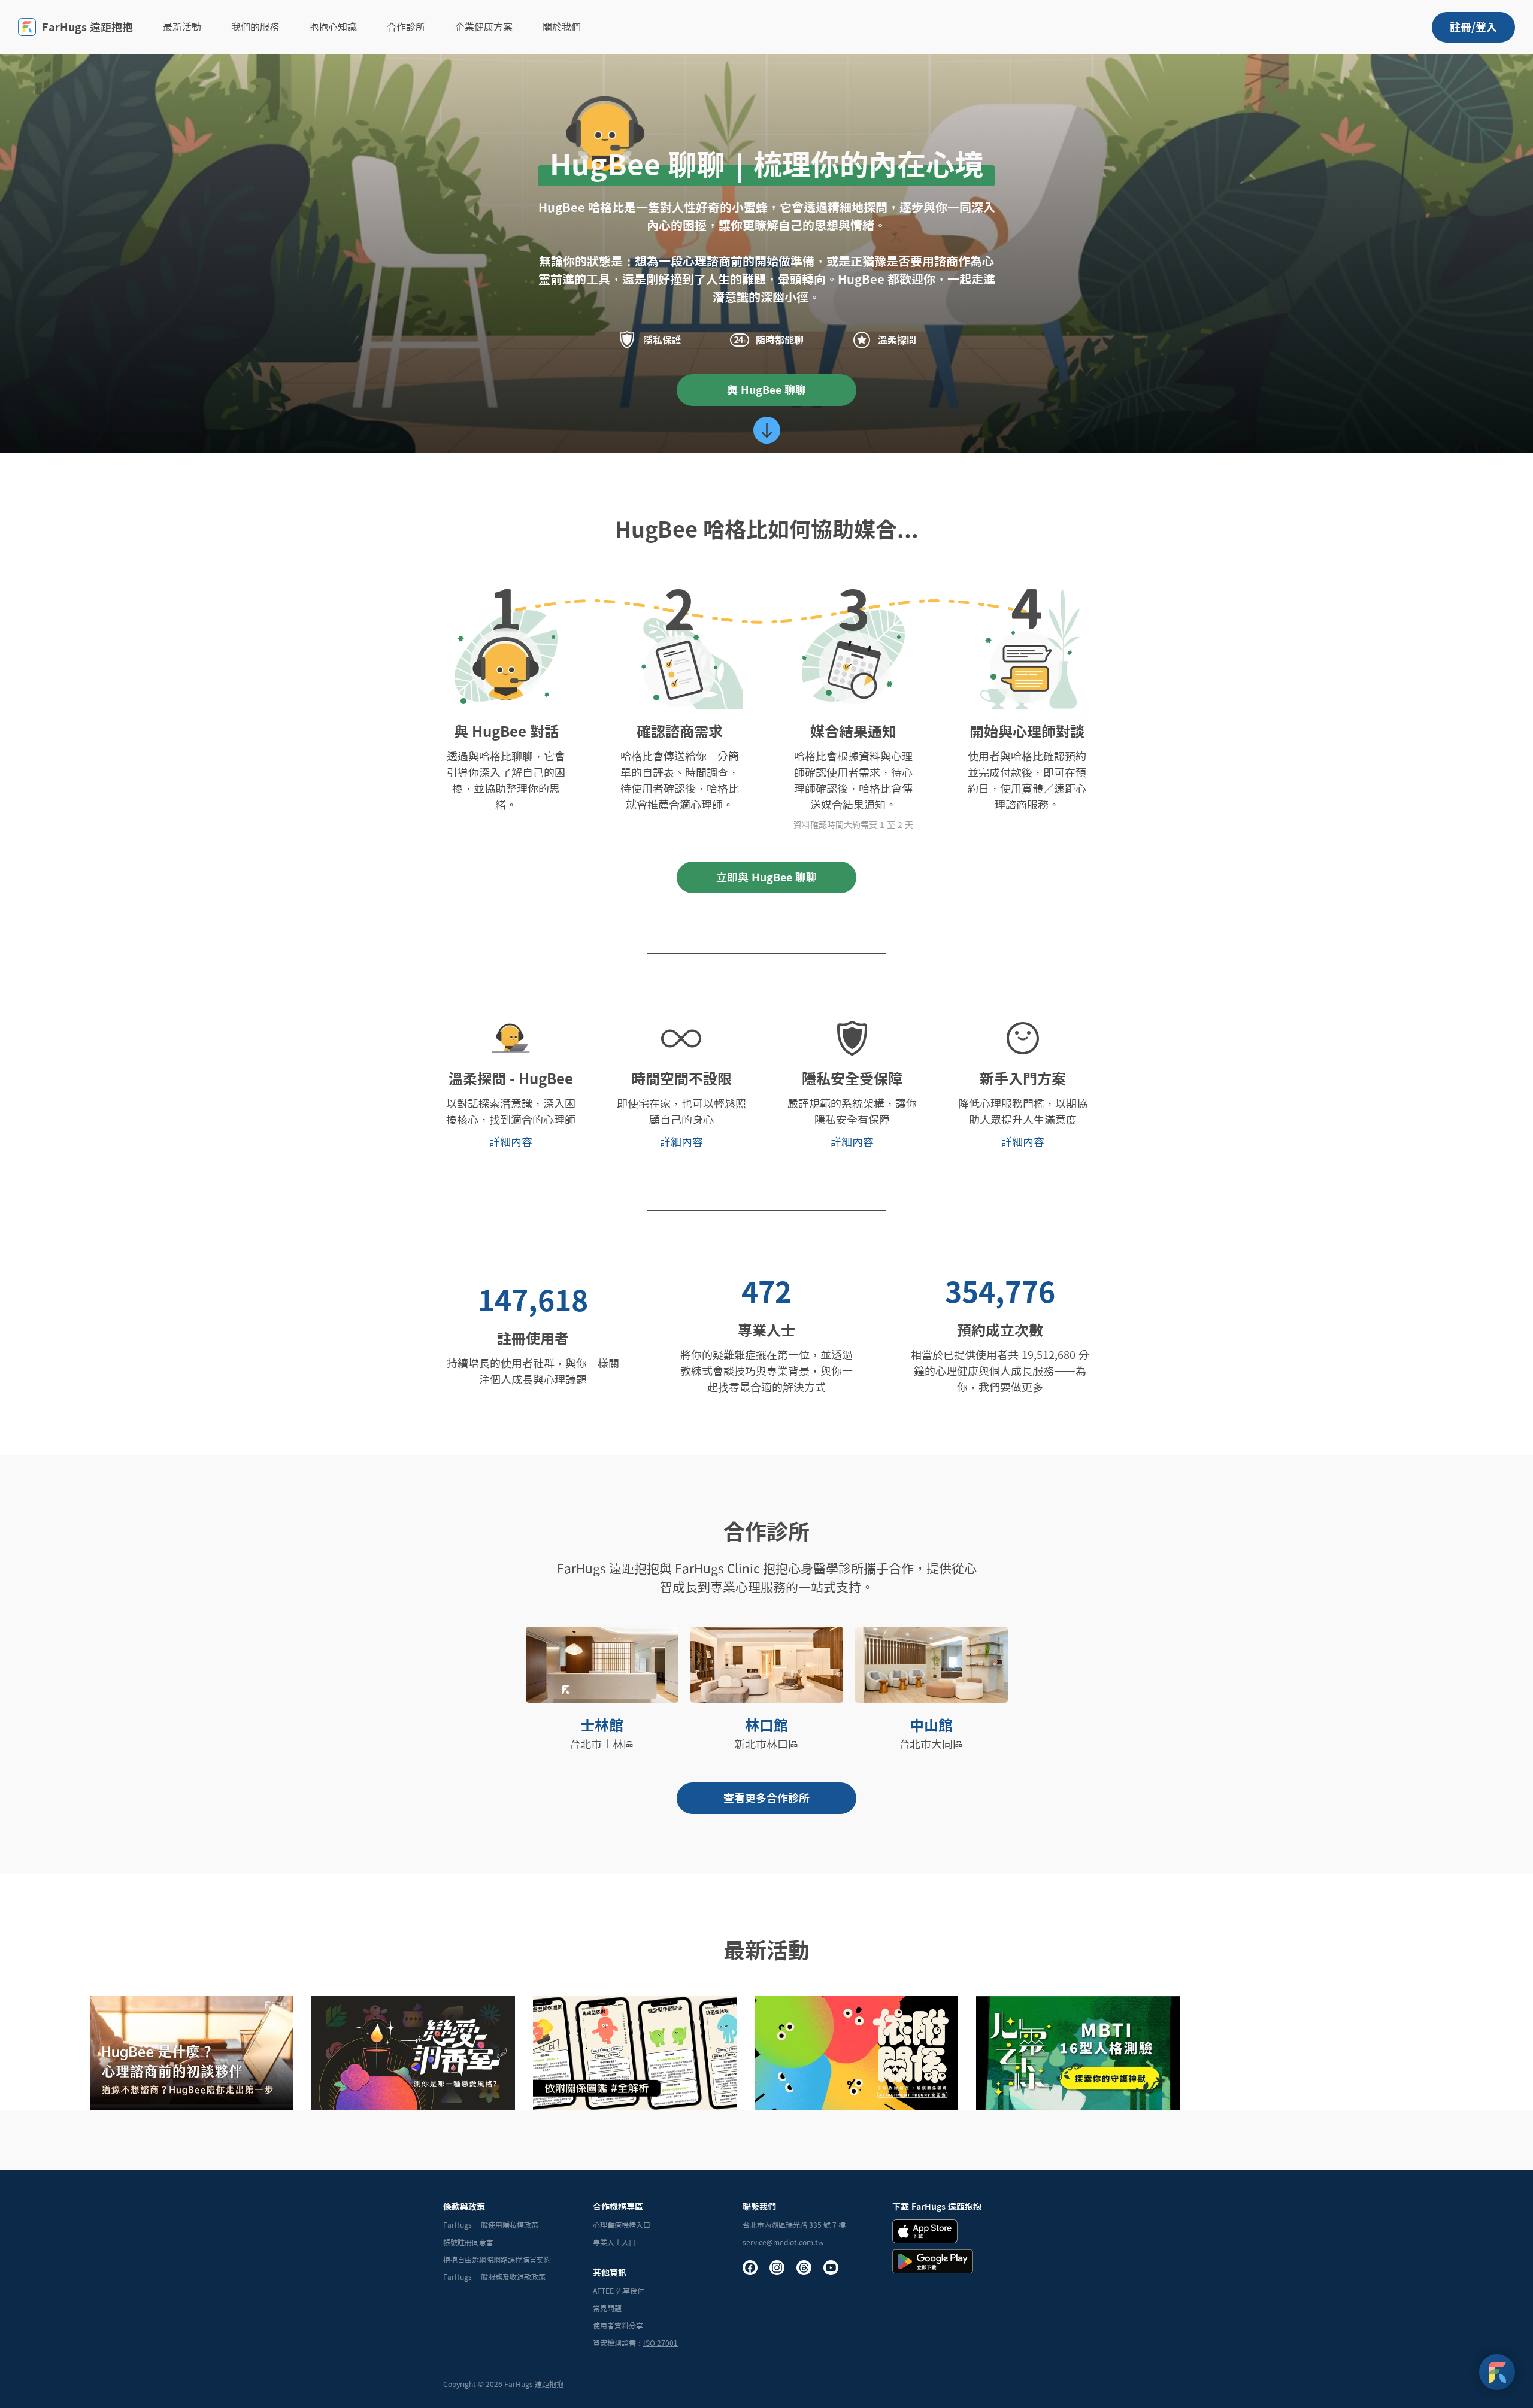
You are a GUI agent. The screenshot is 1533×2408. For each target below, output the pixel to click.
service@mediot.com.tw (783, 2242)
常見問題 (607, 2308)
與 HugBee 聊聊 (766, 390)
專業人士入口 (614, 2242)
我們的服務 (255, 27)
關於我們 (562, 27)
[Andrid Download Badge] (933, 2261)
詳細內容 (511, 1142)
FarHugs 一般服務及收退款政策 (494, 2277)
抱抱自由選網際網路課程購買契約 (497, 2260)
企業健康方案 (484, 27)
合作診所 (406, 27)
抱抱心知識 (333, 27)
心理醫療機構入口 (622, 2225)
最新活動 (182, 27)
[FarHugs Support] (1497, 2372)
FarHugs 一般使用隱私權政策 (491, 2225)
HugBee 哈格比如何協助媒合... (767, 529)
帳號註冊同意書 (468, 2242)
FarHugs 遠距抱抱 (87, 27)
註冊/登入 (1473, 27)
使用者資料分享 (618, 2325)
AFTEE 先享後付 (619, 2291)
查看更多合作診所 (766, 1798)
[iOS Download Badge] (925, 2231)
